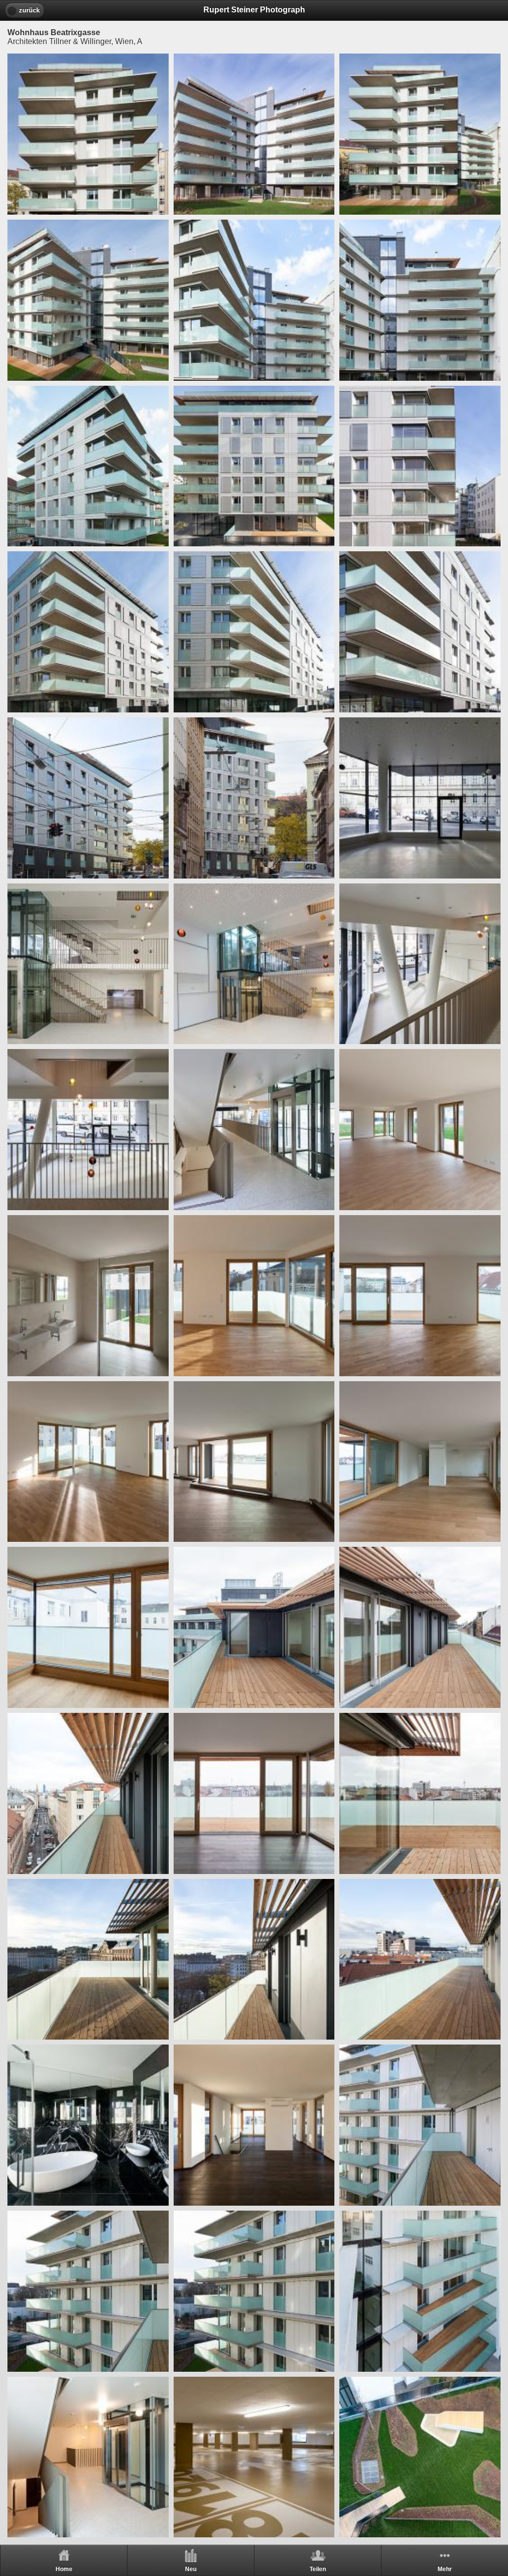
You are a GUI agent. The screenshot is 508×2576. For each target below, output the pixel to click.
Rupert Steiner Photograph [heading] (254, 10)
